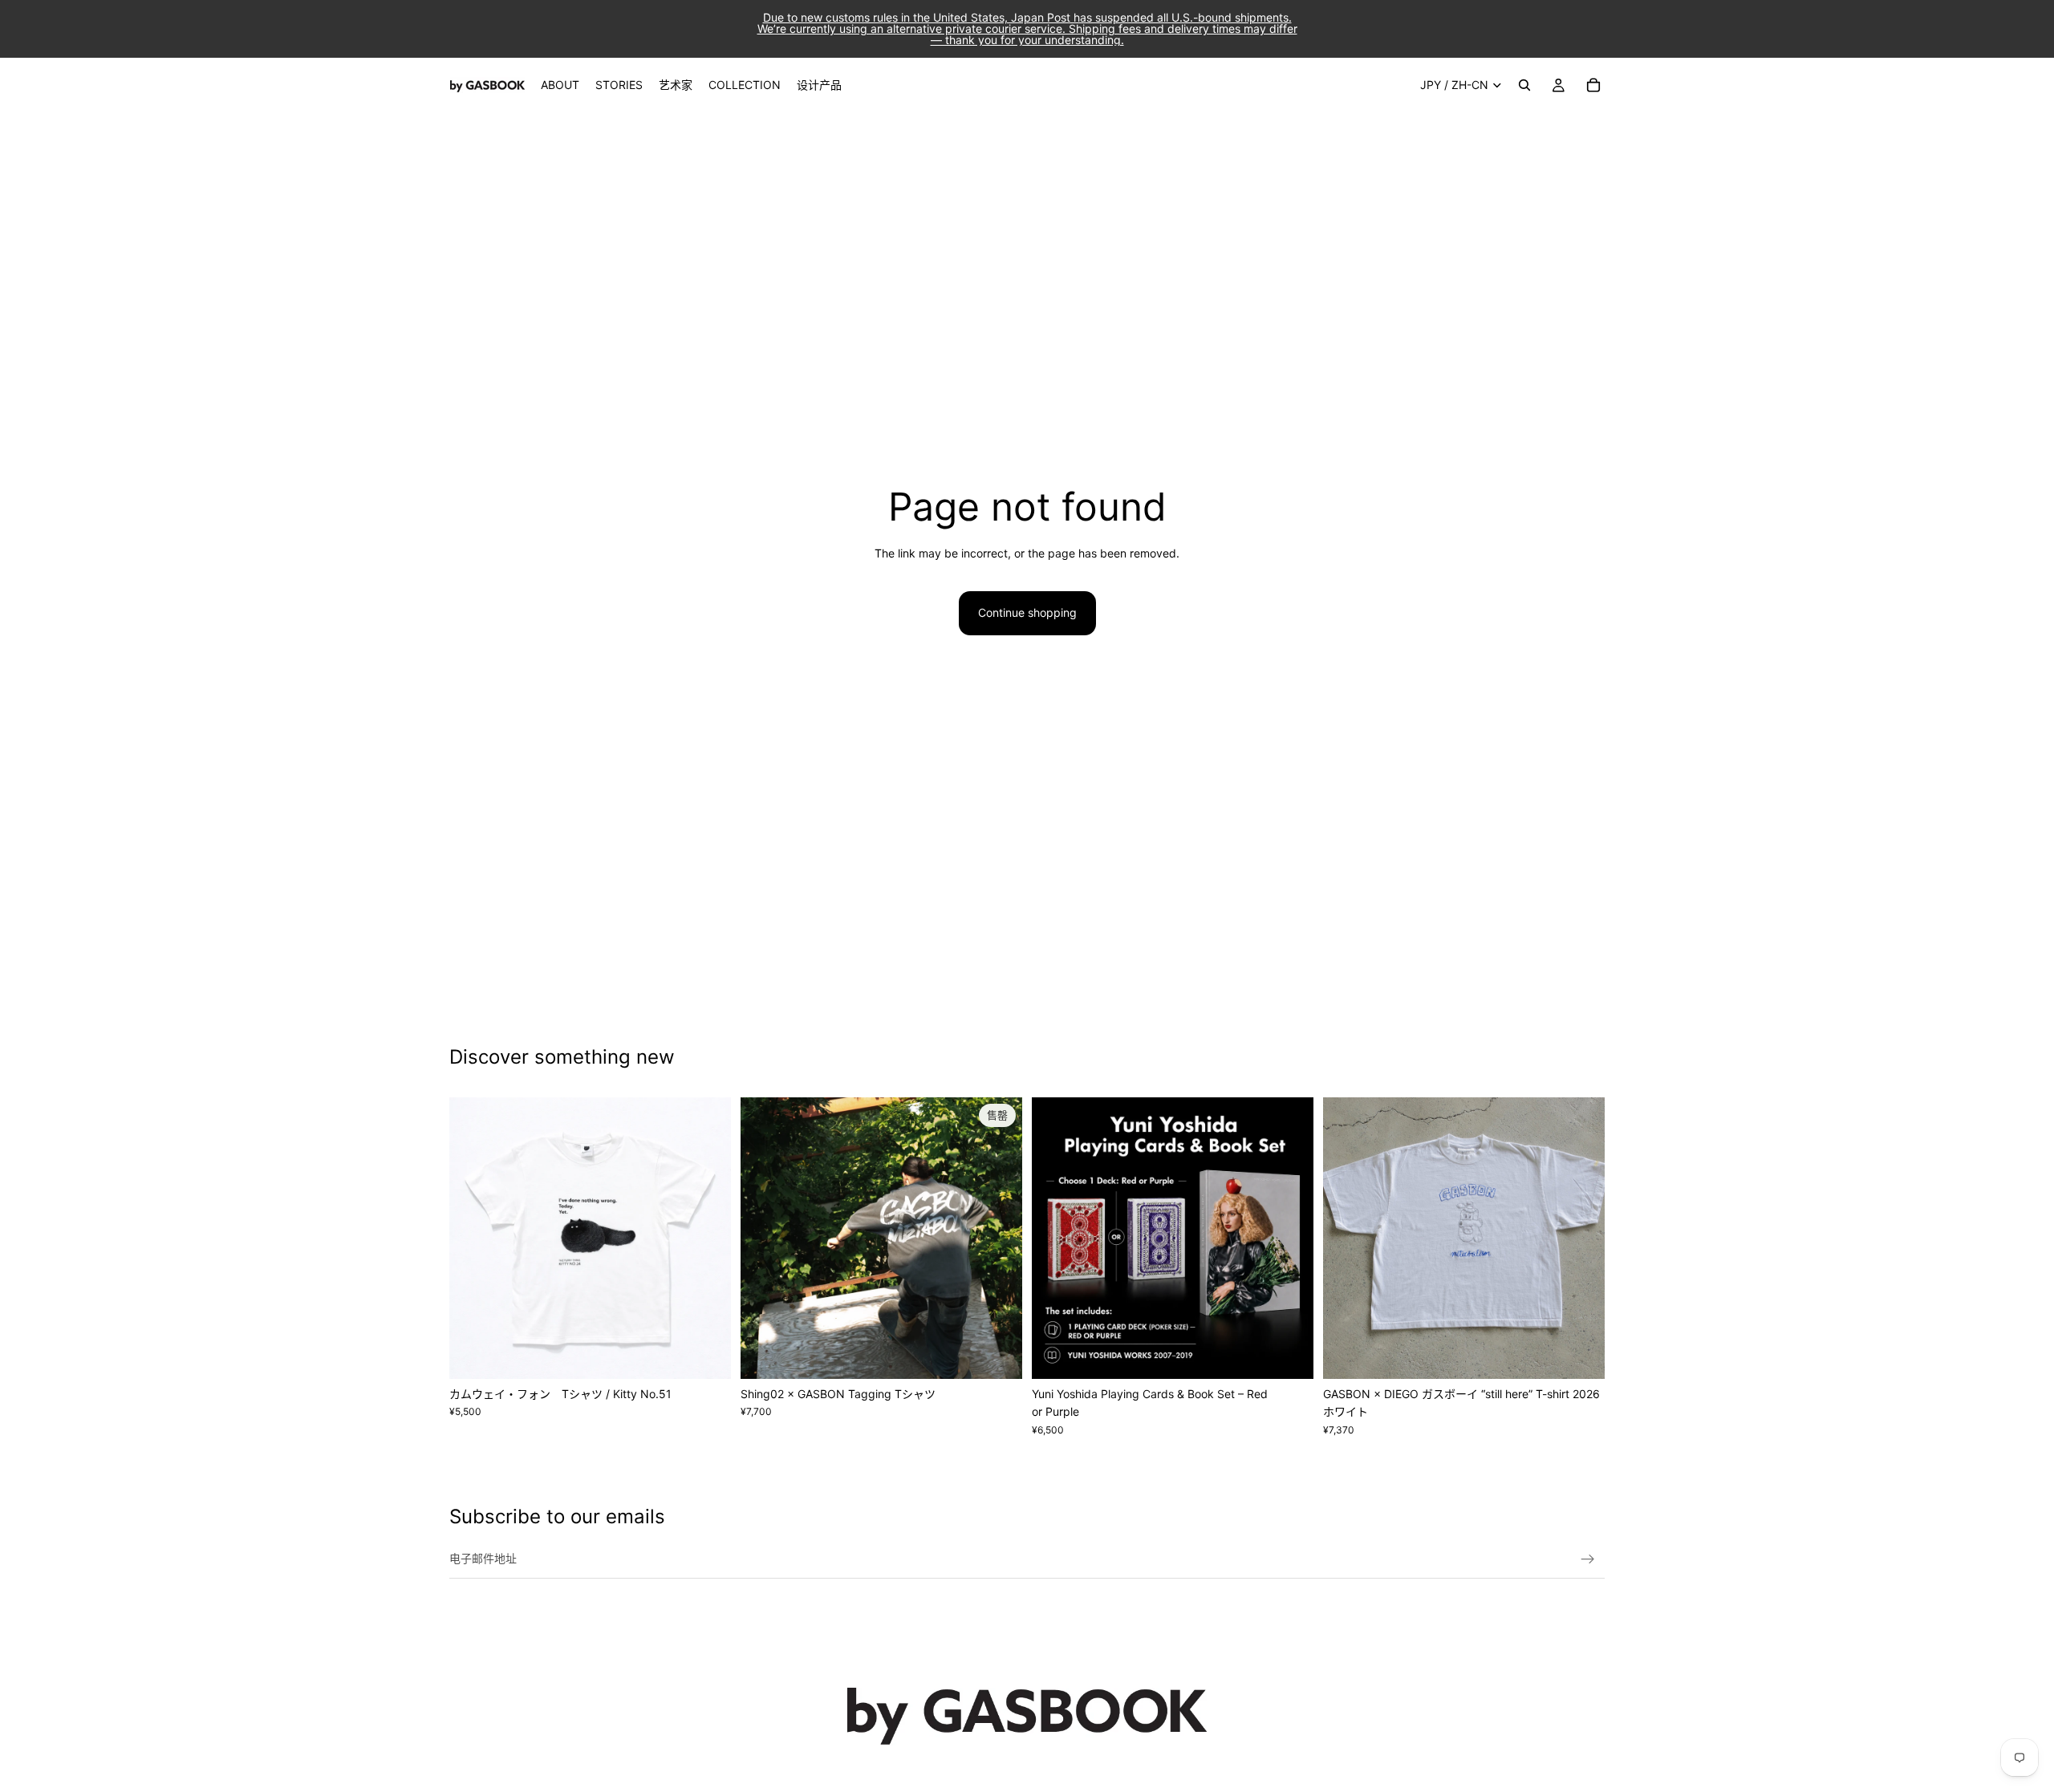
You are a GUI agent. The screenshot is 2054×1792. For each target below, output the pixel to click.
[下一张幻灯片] (707, 1238)
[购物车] (1593, 85)
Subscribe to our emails (557, 1516)
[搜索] (1524, 85)
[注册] (1588, 1559)
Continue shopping (1027, 612)
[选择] (706, 1354)
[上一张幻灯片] (473, 1238)
